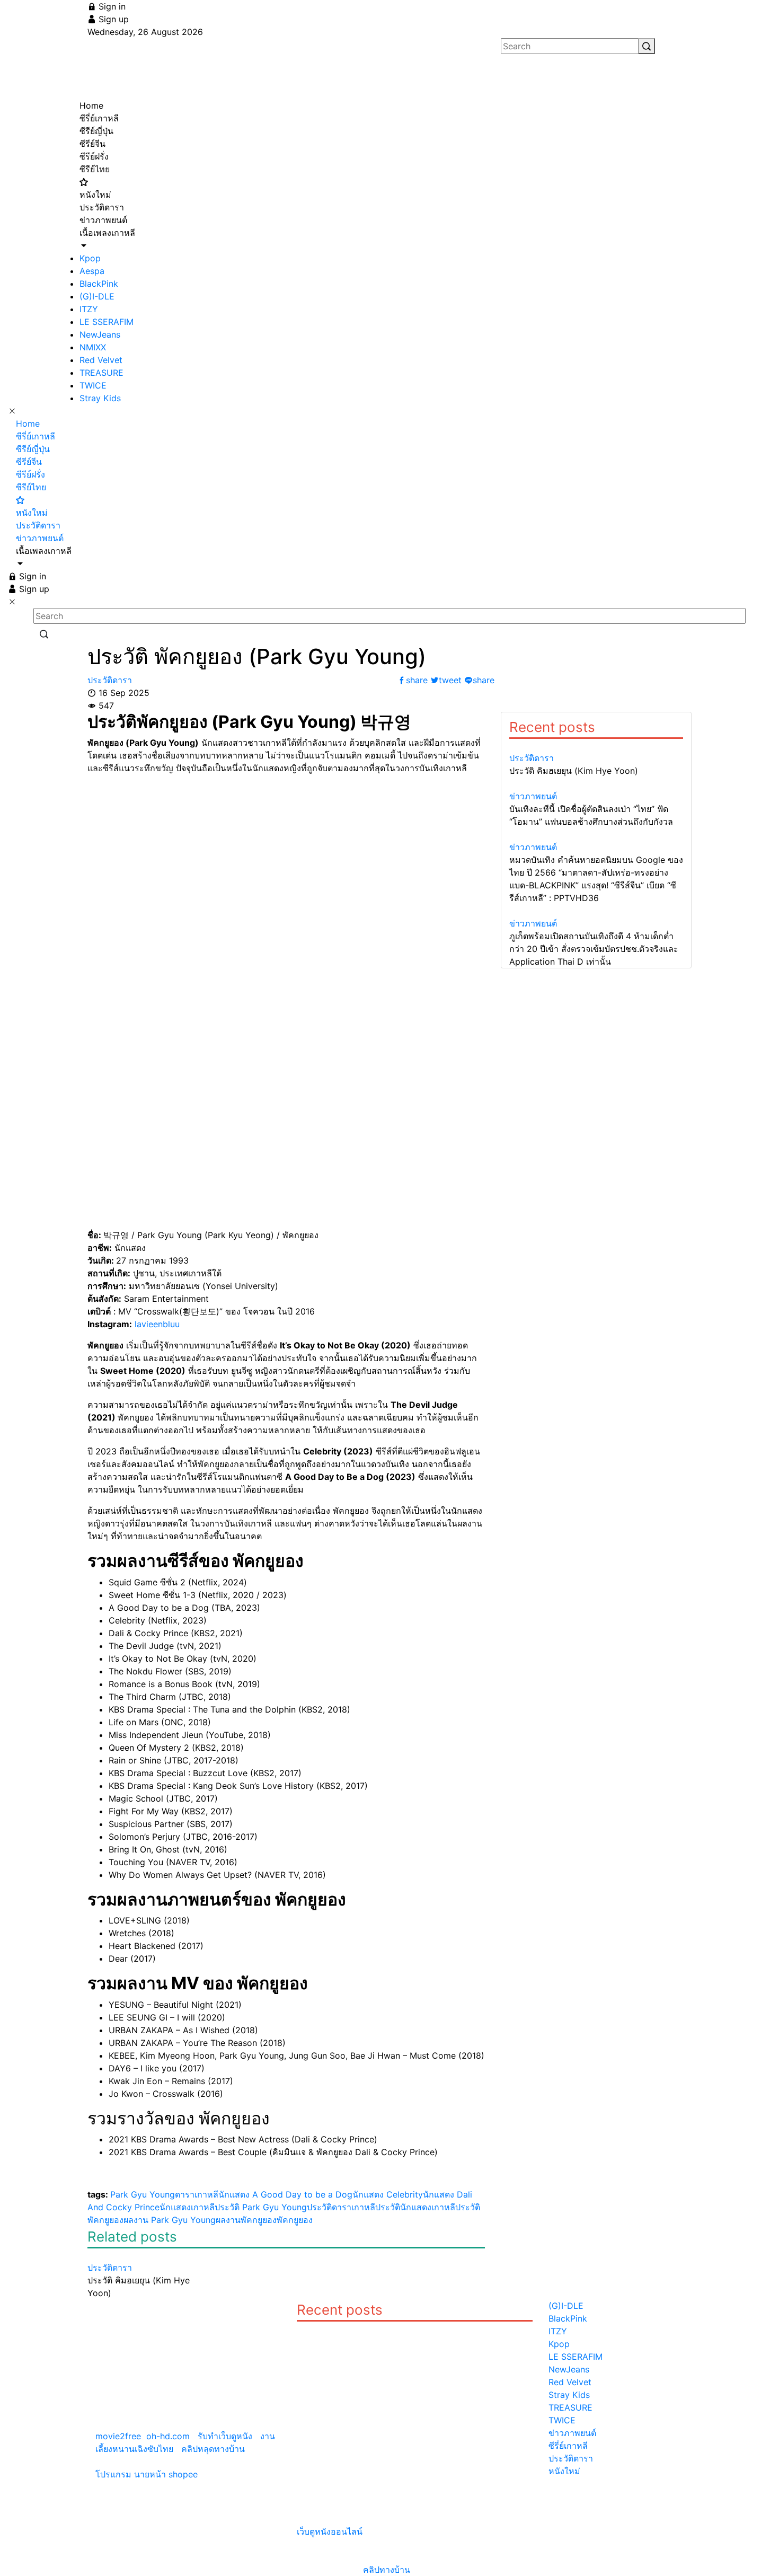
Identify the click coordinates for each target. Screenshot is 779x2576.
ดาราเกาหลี (197, 2194)
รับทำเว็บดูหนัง (225, 2436)
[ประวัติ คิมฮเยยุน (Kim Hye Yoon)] (148, 2255)
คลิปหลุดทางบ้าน (213, 2449)
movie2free (118, 2436)
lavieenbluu (157, 1324)
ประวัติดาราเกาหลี (341, 2207)
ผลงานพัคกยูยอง (246, 2220)
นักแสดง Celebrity (388, 2194)
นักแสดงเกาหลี (187, 2207)
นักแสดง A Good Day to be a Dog (285, 2194)
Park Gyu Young (143, 2194)
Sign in (111, 6)
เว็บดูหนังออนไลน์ (330, 2531)
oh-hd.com (168, 2436)
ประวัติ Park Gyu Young (261, 2207)
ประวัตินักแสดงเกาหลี (415, 2207)
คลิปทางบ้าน (387, 2570)
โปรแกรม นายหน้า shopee (147, 2474)
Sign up (112, 19)
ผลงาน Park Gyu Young (170, 2220)
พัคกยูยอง (295, 2220)
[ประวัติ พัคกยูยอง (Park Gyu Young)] (319, 2328)
